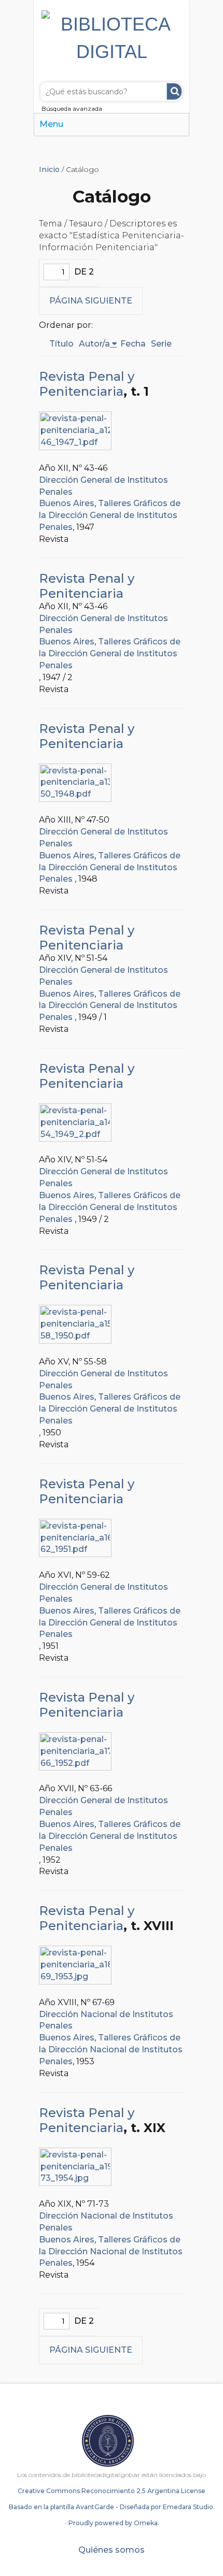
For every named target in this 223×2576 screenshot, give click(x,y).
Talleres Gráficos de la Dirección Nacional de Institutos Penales (111, 2049)
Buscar (174, 91)
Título (61, 344)
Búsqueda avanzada (72, 109)
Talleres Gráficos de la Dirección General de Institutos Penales (110, 515)
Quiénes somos (112, 2550)
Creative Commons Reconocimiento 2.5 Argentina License (112, 2491)
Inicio (49, 169)
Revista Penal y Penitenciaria (87, 384)
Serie (161, 344)
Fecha (133, 344)
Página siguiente (91, 301)
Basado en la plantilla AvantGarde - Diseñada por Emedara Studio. (112, 2507)
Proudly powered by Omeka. (114, 2523)
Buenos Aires (67, 503)
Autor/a (94, 344)
